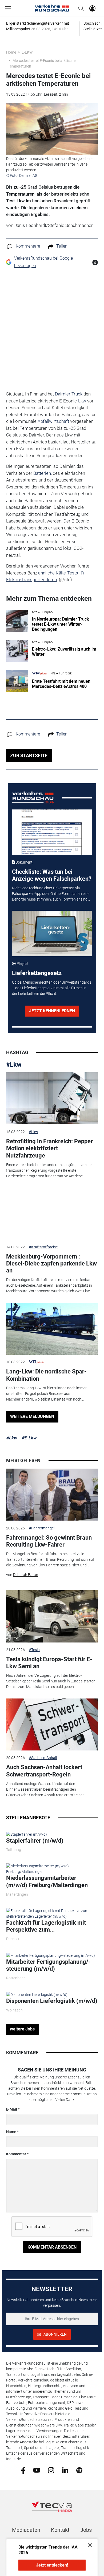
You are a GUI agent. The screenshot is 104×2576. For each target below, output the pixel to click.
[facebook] (23, 2470)
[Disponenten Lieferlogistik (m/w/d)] (37, 1994)
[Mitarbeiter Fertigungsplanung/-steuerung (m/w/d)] (51, 1955)
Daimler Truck (69, 394)
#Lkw (14, 1065)
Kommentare (28, 246)
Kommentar (16, 2154)
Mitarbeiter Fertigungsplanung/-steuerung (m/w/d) (48, 1965)
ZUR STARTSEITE (29, 755)
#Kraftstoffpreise (43, 1247)
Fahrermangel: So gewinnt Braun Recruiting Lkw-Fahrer (49, 1541)
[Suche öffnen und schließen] (80, 8)
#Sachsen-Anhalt (43, 1758)
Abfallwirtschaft (53, 421)
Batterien (42, 473)
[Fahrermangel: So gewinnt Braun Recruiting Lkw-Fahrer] (52, 1495)
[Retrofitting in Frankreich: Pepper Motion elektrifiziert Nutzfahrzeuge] (52, 1098)
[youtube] (37, 2470)
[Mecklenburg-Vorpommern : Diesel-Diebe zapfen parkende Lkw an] (52, 1214)
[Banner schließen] (88, 2545)
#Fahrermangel (42, 1528)
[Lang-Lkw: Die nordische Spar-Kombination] (52, 1329)
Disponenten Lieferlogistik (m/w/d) (52, 2001)
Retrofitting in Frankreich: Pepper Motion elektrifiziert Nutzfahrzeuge (49, 1148)
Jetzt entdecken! (52, 2565)
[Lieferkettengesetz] (52, 933)
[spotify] (79, 2470)
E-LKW (27, 52)
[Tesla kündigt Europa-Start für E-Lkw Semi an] (52, 1616)
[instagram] (51, 2470)
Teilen (62, 246)
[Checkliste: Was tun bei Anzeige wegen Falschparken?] (52, 832)
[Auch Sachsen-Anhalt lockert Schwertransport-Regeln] (52, 1724)
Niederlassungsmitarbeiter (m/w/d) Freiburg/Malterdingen (47, 1881)
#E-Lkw (29, 1438)
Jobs (86, 2530)
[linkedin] (65, 2470)
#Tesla (34, 1650)
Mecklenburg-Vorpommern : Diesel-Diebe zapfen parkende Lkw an (51, 1264)
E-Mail (12, 2109)
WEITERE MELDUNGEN (32, 1416)
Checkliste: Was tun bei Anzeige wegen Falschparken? (52, 875)
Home (11, 52)
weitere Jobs (22, 2029)
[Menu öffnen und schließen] (10, 8)
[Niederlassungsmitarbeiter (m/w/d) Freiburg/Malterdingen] (52, 1869)
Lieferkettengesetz (37, 973)
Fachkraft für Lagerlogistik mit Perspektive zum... (46, 1926)
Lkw (82, 401)
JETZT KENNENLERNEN (52, 1011)
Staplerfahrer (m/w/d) (35, 1841)
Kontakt (60, 2530)
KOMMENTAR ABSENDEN (52, 2247)
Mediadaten (26, 2530)
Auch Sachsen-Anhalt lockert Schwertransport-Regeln (44, 1771)
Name (11, 2132)
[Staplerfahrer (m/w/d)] (27, 1834)
